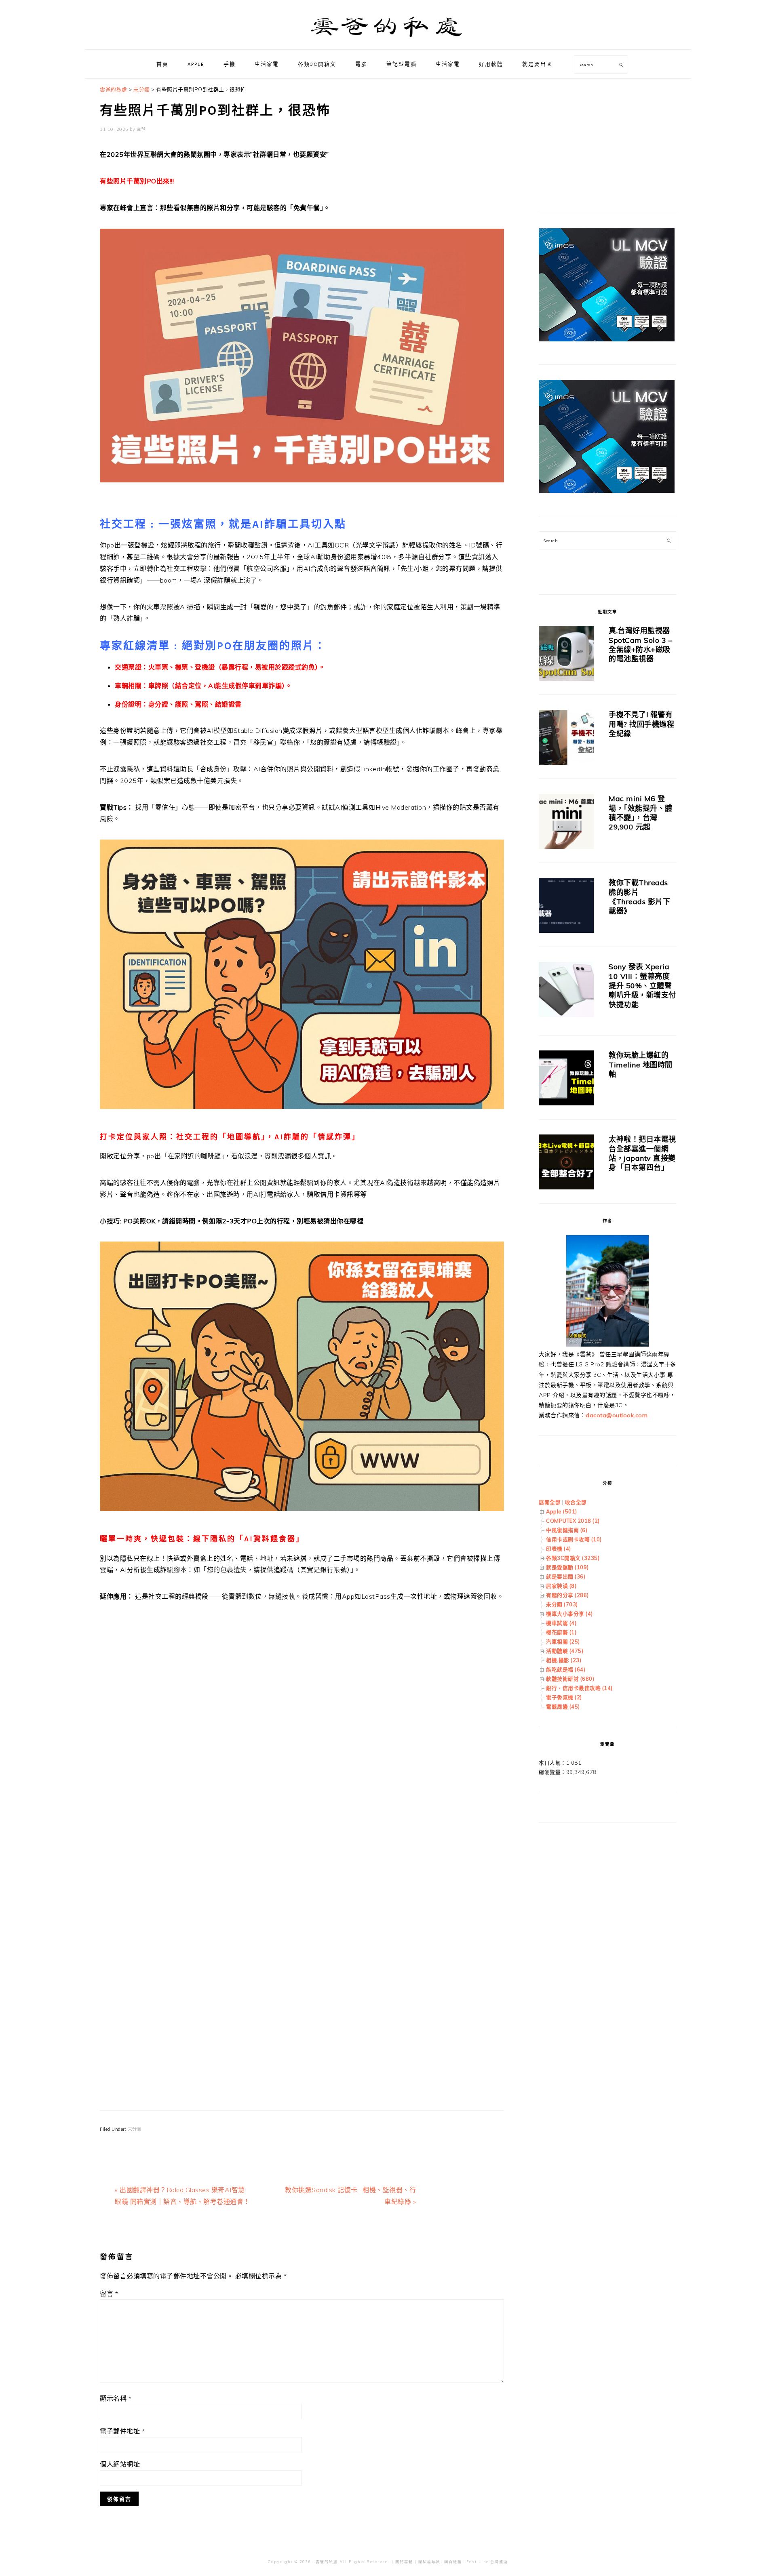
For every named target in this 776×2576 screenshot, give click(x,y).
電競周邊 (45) (563, 1707)
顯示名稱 (116, 2398)
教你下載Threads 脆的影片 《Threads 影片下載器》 (639, 897)
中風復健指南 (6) (567, 1530)
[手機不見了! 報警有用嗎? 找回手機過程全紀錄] (566, 739)
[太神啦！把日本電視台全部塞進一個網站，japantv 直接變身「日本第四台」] (566, 1163)
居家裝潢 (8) (561, 1586)
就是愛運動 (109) (567, 1567)
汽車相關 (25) (563, 1642)
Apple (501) (562, 1511)
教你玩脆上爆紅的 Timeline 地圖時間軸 (641, 1065)
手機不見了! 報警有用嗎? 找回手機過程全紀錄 (641, 724)
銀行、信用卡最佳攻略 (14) (579, 1688)
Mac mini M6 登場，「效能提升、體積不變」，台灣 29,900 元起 (641, 813)
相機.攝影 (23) (564, 1660)
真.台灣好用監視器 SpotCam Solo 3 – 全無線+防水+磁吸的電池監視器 (640, 645)
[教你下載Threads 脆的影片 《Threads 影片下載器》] (566, 907)
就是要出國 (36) (566, 1576)
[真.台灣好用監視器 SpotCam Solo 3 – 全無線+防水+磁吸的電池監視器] (566, 655)
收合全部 (576, 1502)
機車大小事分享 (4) (569, 1614)
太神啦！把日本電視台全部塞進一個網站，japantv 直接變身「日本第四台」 (642, 1153)
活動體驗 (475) (565, 1651)
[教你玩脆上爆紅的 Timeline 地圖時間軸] (566, 1079)
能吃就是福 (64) (566, 1669)
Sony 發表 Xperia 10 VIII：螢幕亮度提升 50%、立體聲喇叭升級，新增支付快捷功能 (642, 986)
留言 (109, 2294)
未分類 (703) (562, 1604)
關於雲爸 (404, 2562)
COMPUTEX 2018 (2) (573, 1521)
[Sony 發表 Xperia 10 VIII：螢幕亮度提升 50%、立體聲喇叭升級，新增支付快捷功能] (566, 991)
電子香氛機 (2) (564, 1697)
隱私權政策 (429, 2562)
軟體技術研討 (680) (570, 1679)
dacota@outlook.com (617, 1415)
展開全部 (550, 1502)
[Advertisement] (302, 1724)
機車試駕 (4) (561, 1623)
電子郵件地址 (122, 2431)
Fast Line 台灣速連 (487, 2562)
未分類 (135, 2129)
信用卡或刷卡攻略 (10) (574, 1539)
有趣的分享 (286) (567, 1595)
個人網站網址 (120, 2464)
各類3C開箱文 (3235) (573, 1558)
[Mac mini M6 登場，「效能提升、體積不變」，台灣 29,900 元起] (566, 823)
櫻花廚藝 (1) (561, 1632)
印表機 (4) (559, 1549)
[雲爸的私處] (388, 41)
